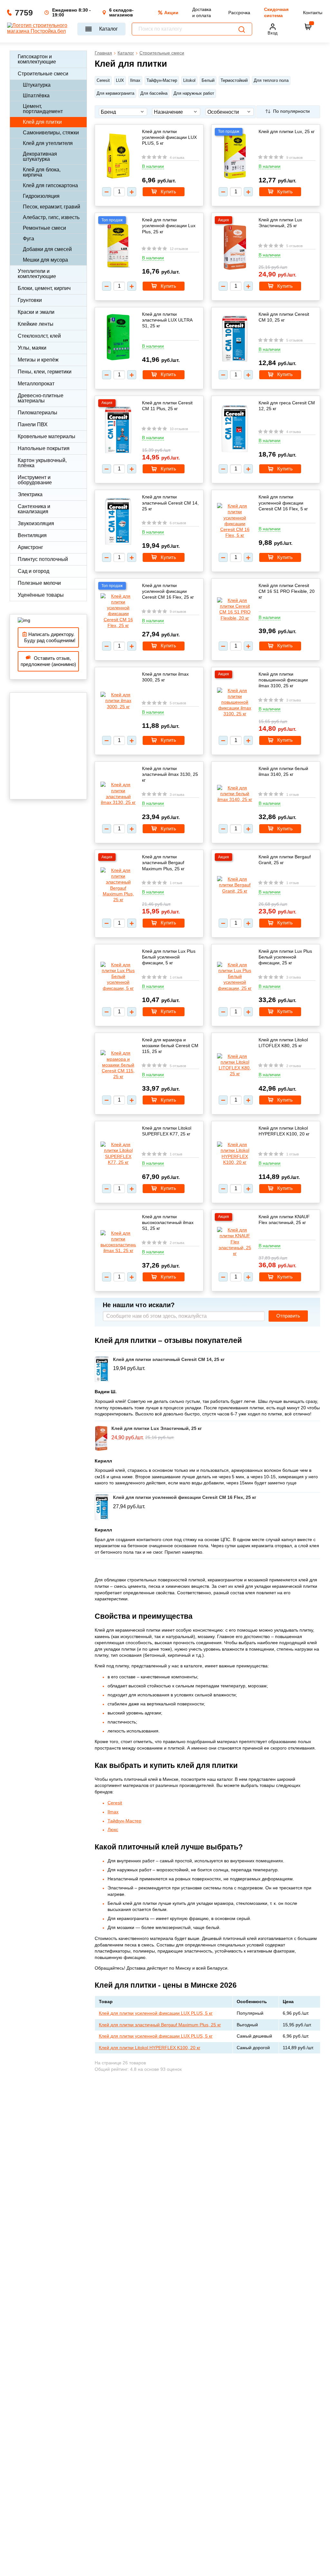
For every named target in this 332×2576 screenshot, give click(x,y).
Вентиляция (32, 535)
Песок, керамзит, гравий (52, 207)
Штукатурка (37, 85)
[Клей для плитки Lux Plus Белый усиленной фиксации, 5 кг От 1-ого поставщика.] (118, 976)
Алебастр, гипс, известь (51, 217)
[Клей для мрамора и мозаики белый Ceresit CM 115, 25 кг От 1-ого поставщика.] (118, 1065)
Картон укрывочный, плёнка (42, 463)
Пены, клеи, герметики (45, 372)
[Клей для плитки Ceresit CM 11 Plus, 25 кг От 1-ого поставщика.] (118, 431)
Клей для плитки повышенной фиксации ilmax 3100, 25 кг (283, 680)
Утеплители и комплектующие (37, 274)
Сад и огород (33, 571)
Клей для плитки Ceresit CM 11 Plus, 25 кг (167, 406)
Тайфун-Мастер (162, 80)
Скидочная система (276, 12)
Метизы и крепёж (38, 360)
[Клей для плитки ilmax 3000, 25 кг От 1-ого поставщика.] (118, 701)
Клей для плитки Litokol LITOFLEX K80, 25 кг (283, 1043)
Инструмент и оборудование (35, 480)
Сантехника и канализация (34, 509)
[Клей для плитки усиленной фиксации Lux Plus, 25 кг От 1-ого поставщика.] (118, 246)
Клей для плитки (42, 122)
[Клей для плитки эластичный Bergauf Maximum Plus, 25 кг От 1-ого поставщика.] (118, 885)
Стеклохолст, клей (39, 336)
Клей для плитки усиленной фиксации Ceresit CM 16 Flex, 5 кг (283, 503)
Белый (208, 80)
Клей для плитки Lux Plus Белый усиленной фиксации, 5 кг (169, 957)
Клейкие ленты (36, 324)
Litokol (189, 80)
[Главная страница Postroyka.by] (39, 29)
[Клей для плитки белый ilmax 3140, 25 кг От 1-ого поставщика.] (235, 794)
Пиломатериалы (38, 413)
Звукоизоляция (36, 523)
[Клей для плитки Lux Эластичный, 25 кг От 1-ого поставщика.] (235, 248)
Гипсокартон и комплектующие (37, 59)
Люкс (113, 1829)
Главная (103, 53)
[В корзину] (308, 27)
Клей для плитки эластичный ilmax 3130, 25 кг (170, 774)
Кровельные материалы (47, 436)
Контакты (313, 13)
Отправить (288, 1316)
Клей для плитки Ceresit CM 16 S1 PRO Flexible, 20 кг (287, 591)
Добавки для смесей (47, 249)
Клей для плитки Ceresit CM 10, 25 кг (284, 317)
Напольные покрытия (44, 448)
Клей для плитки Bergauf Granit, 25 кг (285, 860)
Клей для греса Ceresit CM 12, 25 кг (287, 406)
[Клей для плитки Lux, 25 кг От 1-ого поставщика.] (235, 156)
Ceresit (103, 80)
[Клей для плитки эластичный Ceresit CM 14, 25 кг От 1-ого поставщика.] (118, 522)
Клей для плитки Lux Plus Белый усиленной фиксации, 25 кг (285, 957)
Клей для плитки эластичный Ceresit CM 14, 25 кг (170, 503)
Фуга (28, 239)
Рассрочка (239, 13)
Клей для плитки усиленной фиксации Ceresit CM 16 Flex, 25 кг (168, 591)
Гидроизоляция (41, 196)
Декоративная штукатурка (40, 156)
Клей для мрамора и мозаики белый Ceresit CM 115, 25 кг (170, 1046)
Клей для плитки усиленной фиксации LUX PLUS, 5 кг (169, 137)
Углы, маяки (32, 348)
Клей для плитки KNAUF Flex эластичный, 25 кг (284, 1220)
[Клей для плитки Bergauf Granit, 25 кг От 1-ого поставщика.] (235, 885)
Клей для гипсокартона (50, 185)
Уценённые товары (41, 595)
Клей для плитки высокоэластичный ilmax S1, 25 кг (168, 1222)
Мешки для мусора (45, 260)
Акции (171, 13)
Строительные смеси (43, 74)
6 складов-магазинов (121, 13)
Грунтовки (30, 300)
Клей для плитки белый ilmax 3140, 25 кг (283, 771)
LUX (120, 80)
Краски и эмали (36, 312)
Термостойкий (234, 80)
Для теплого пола (271, 80)
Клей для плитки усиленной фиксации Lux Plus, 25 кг (169, 226)
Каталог (109, 29)
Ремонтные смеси (44, 228)
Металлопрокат (36, 384)
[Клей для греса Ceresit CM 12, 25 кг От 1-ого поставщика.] (235, 429)
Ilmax (135, 80)
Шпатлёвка (36, 96)
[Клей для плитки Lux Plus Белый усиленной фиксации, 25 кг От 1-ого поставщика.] (235, 976)
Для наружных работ (194, 93)
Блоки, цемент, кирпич (44, 288)
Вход (273, 33)
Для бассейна (154, 93)
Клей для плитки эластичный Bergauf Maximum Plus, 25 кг (163, 863)
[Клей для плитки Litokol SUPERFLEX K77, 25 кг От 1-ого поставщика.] (118, 1153)
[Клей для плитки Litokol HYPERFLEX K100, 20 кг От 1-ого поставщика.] (235, 1153)
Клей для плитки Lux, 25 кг (287, 131)
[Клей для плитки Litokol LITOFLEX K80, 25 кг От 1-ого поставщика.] (235, 1065)
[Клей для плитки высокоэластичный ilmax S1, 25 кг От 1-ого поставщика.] (118, 1242)
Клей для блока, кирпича (42, 172)
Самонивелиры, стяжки (51, 133)
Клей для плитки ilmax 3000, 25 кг (165, 677)
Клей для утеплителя (48, 143)
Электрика (30, 494)
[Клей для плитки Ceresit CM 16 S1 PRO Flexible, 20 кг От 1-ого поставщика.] (235, 609)
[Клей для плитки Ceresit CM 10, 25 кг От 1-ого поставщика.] (235, 339)
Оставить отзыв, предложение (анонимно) (48, 661)
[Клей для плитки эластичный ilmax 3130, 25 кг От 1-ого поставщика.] (118, 793)
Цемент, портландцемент (43, 109)
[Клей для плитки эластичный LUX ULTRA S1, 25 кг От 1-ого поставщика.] (118, 338)
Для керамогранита (115, 93)
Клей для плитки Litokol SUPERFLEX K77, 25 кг (167, 1131)
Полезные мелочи (39, 583)
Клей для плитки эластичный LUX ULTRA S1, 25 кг (167, 320)
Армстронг (30, 547)
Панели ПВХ (33, 425)
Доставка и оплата (202, 12)
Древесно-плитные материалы (41, 398)
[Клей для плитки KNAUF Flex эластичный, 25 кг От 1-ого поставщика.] (235, 1242)
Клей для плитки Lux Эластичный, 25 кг (280, 223)
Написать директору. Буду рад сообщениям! (48, 637)
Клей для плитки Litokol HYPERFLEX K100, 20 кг (284, 1131)
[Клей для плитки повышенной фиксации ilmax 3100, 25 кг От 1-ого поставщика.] (235, 702)
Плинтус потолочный (43, 559)
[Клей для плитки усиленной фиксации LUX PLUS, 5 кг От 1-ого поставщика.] (118, 156)
